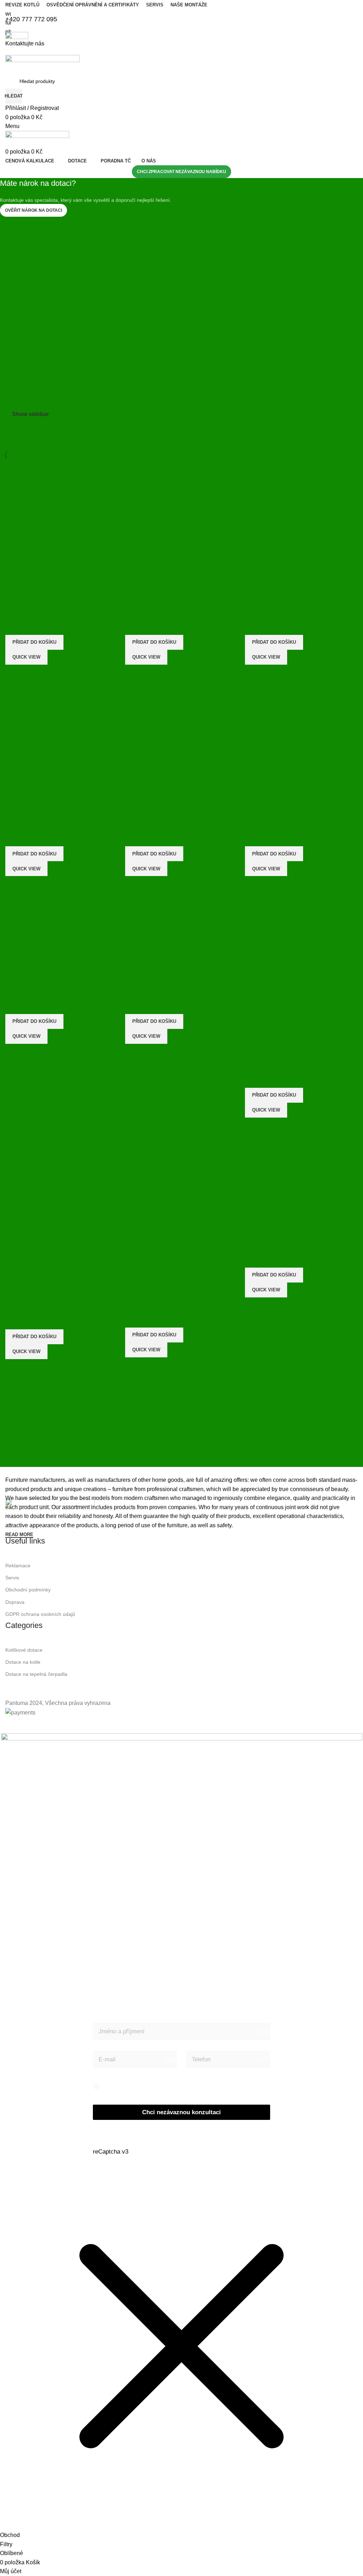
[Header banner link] (181, 1288)
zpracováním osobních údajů (174, 2086)
